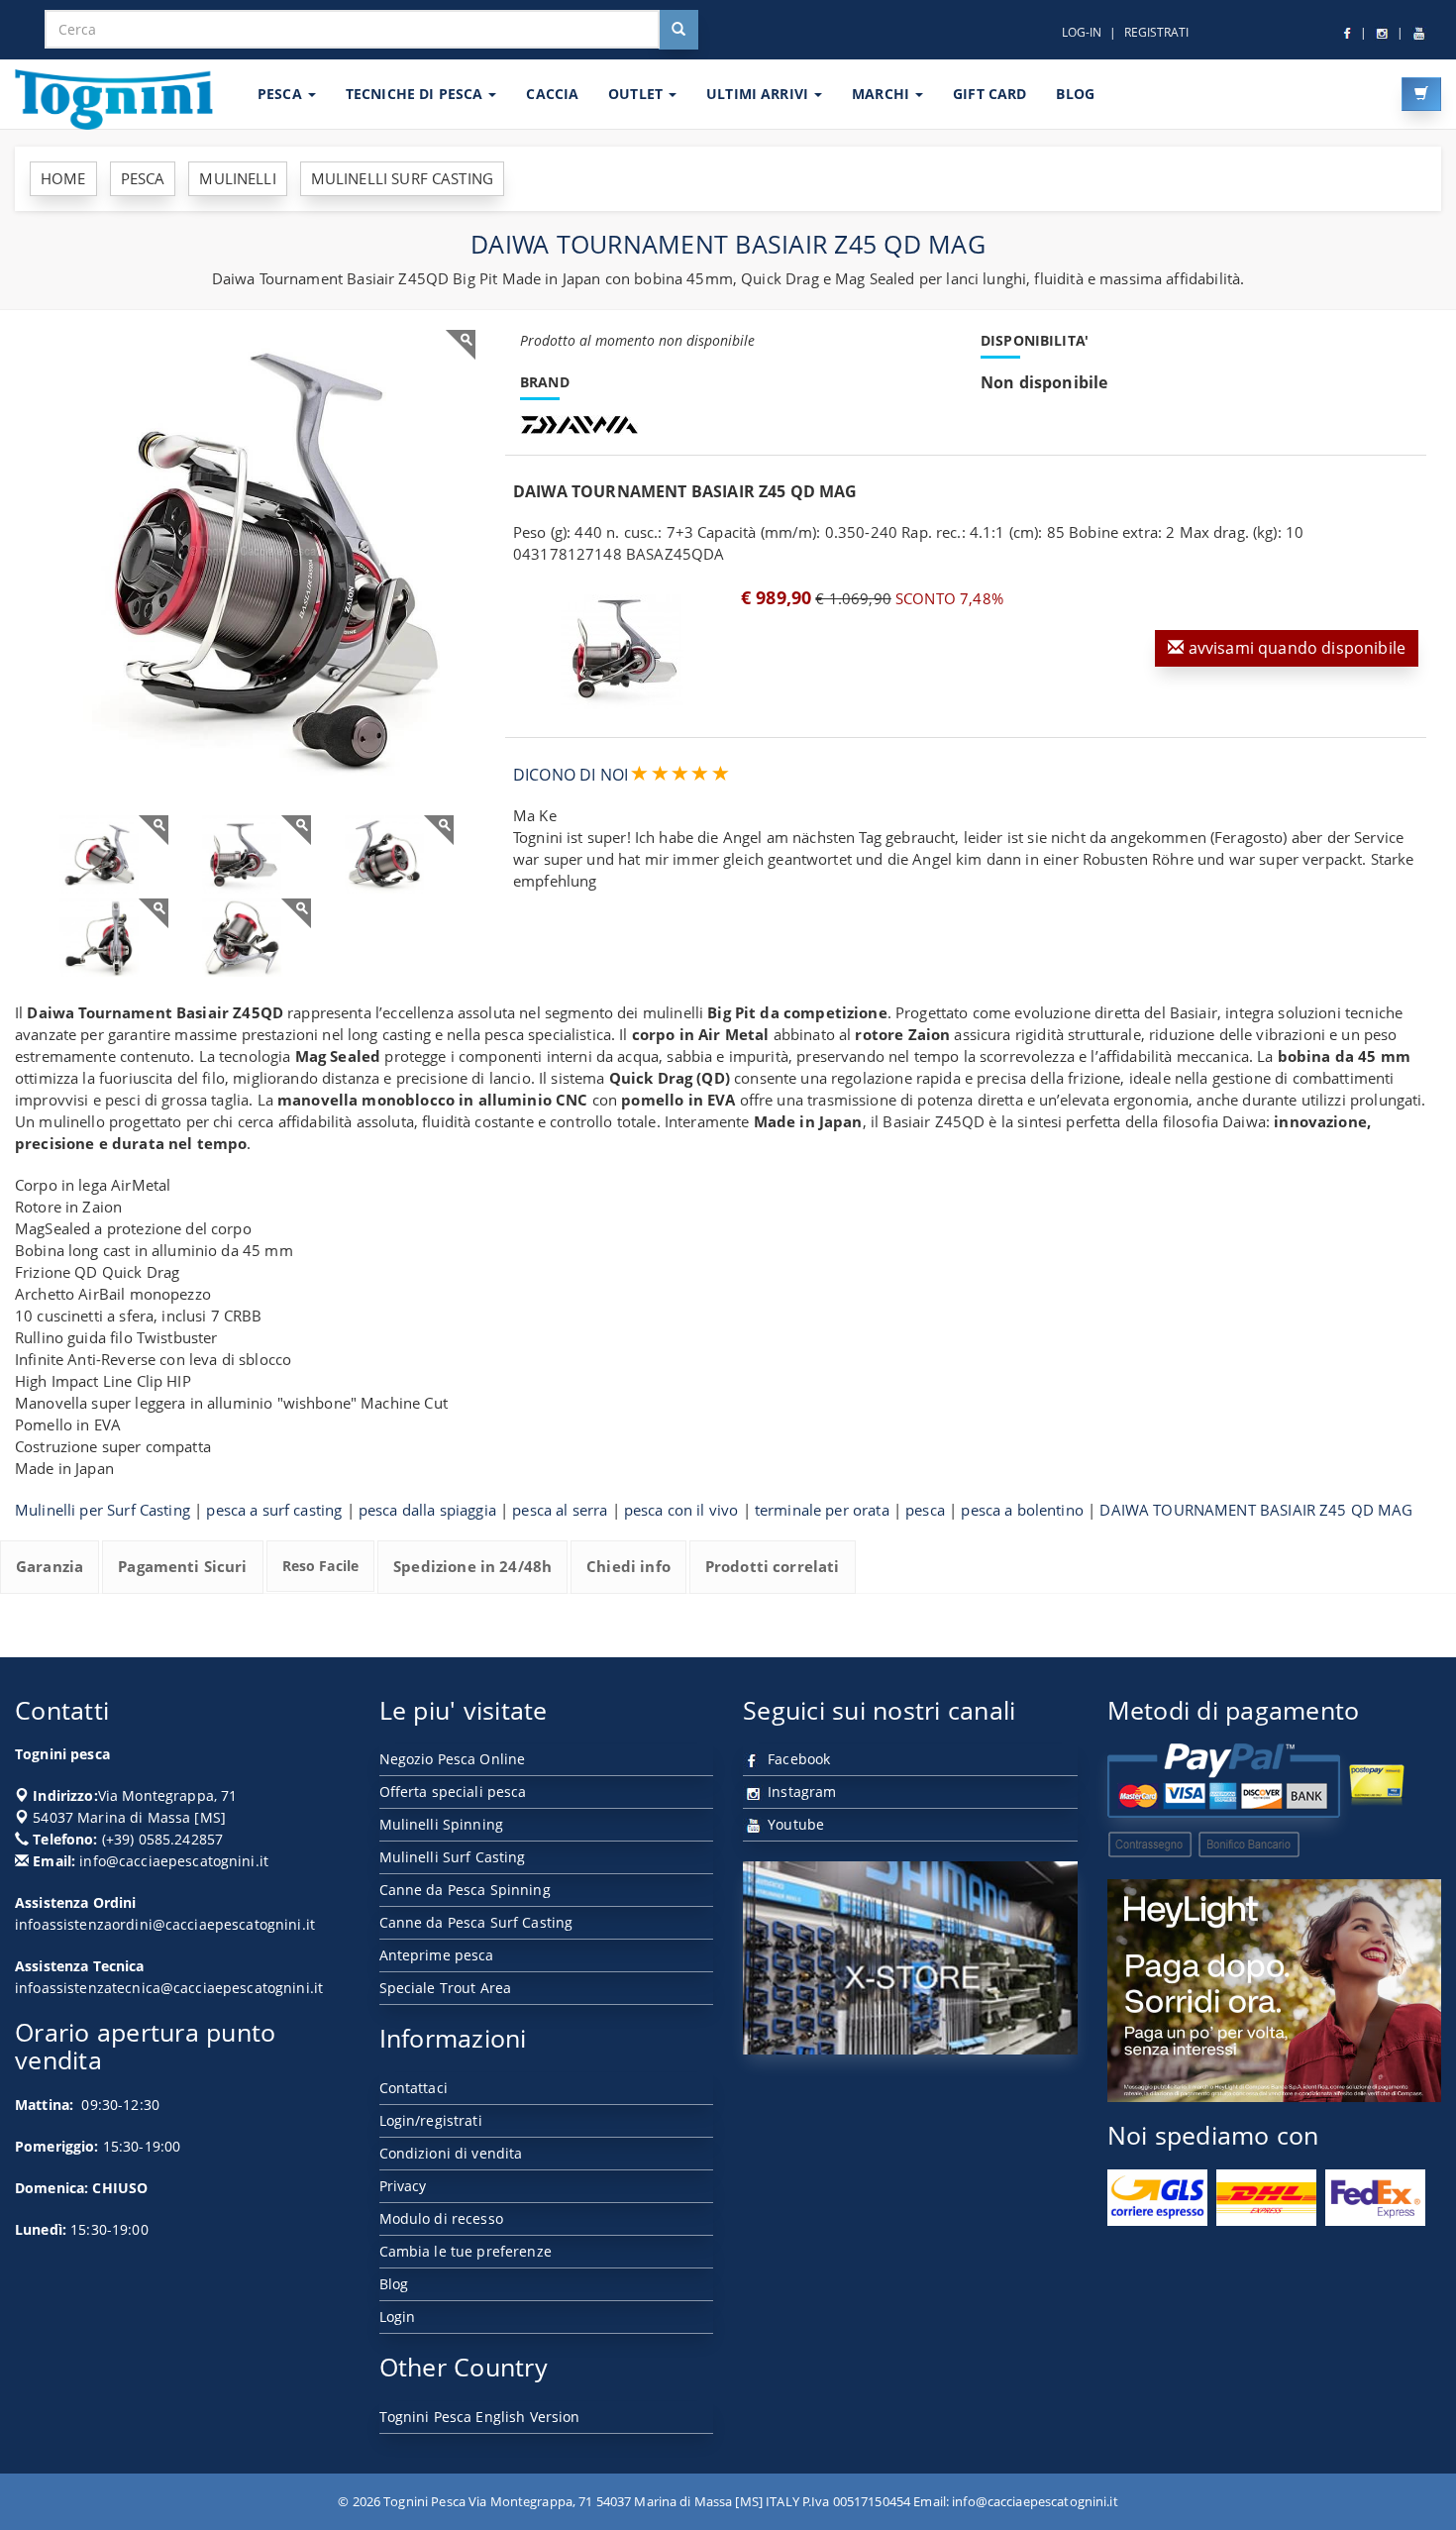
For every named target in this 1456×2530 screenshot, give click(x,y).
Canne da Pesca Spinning (465, 1890)
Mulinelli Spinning (442, 1824)
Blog (394, 2284)
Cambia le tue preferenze (466, 2251)
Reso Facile (321, 1566)
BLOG (1075, 94)
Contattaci (414, 2088)
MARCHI (883, 94)
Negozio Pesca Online (453, 1759)
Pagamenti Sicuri (182, 1566)
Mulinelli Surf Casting (453, 1857)
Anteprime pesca (437, 1955)
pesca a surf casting (274, 1510)
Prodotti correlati (773, 1566)
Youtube (794, 1824)
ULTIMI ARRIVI (759, 94)
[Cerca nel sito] (678, 30)
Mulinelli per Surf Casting (103, 1510)
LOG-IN (1082, 32)
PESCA (282, 94)
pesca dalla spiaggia (427, 1510)
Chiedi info (628, 1566)
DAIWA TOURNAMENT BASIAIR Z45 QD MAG (1256, 1510)
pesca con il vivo (681, 1510)
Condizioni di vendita (451, 2153)
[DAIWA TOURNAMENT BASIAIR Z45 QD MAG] (253, 553)
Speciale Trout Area (446, 1988)
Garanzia (50, 1566)
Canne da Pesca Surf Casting (476, 1922)
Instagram (800, 1792)
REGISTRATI (1156, 32)
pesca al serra (560, 1510)
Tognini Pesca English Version (480, 2417)
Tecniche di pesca (416, 94)
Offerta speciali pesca (453, 1792)
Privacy (403, 2186)
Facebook (797, 1759)
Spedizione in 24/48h (472, 1566)
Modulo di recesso (441, 2218)
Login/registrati (431, 2120)
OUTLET (637, 94)
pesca (925, 1510)
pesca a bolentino (1022, 1510)
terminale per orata (822, 1510)
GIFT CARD (989, 94)
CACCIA (552, 94)
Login (398, 2317)
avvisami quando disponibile (1295, 648)
